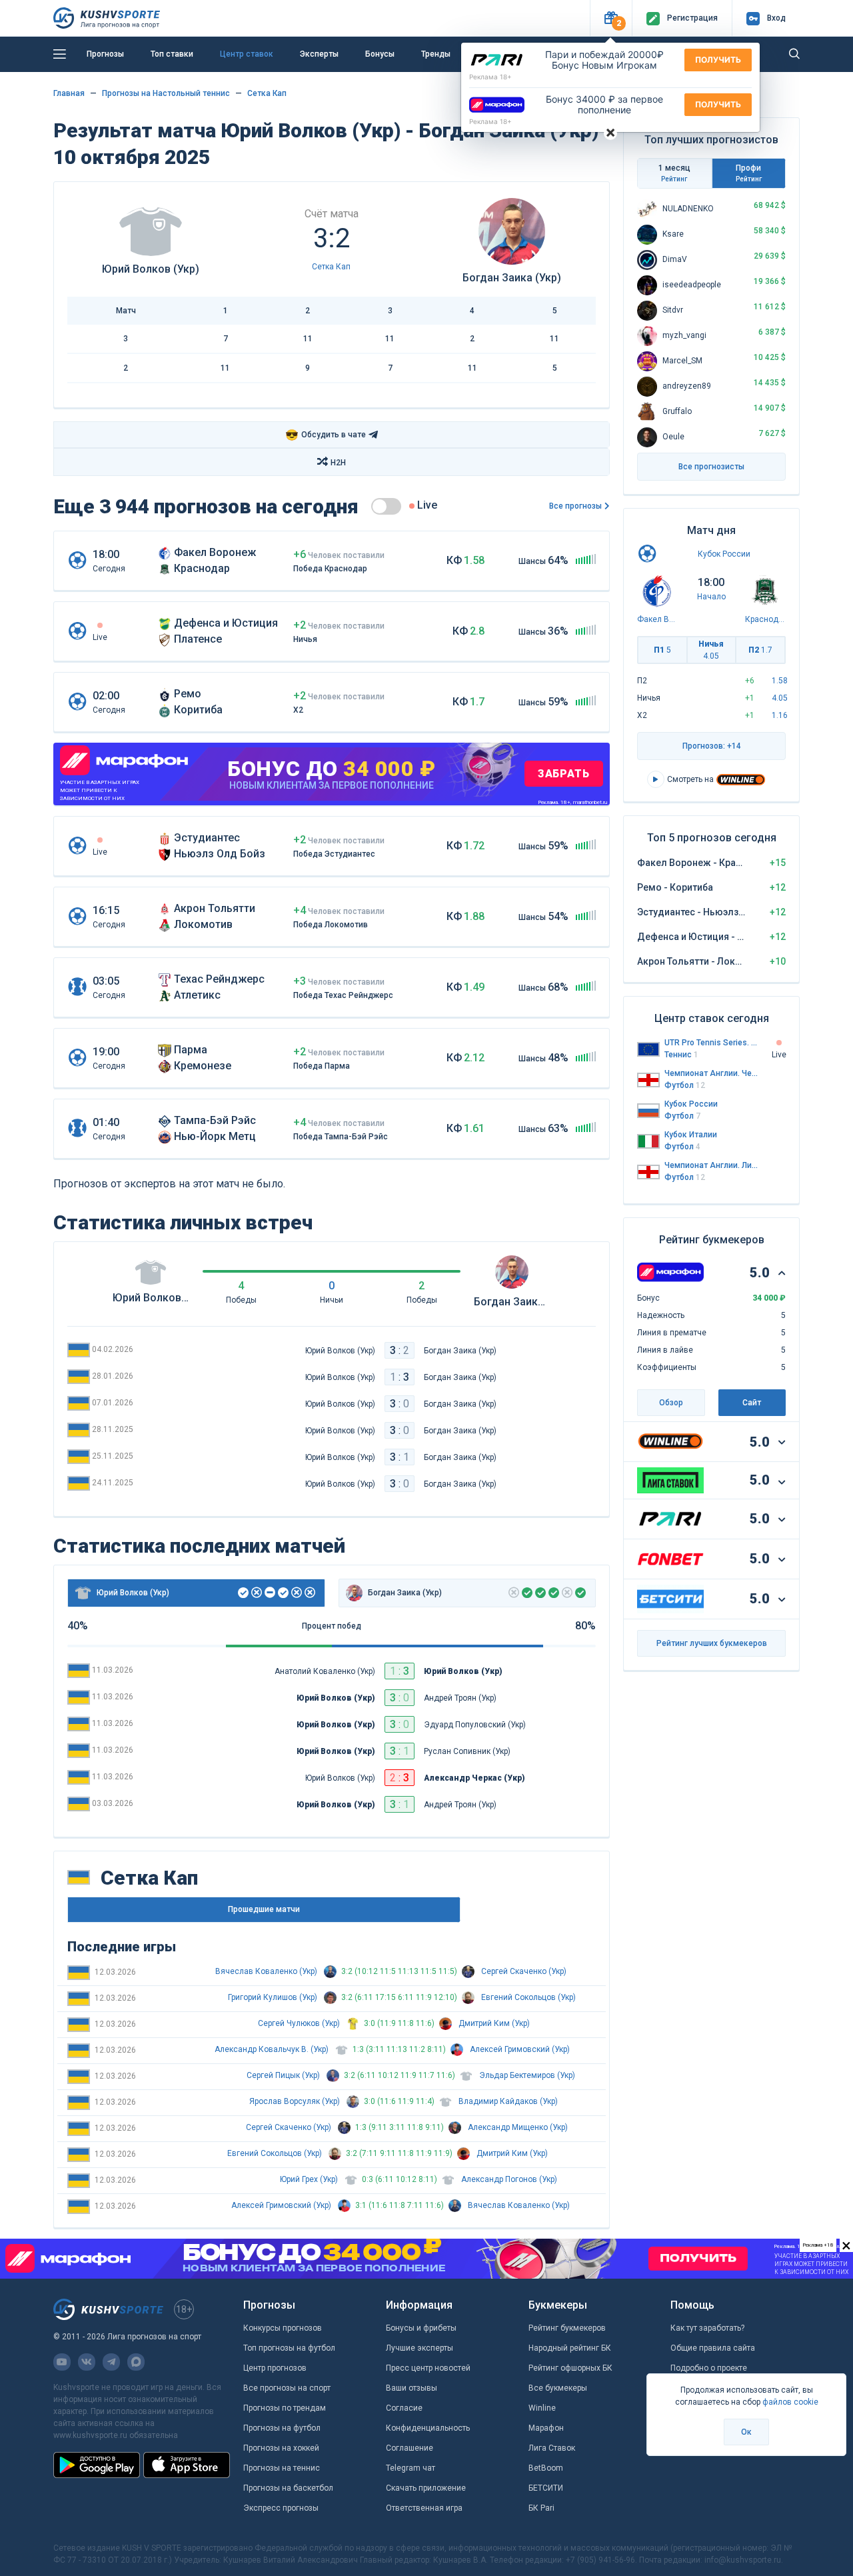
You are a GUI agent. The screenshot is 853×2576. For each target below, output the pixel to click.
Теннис (681, 1055)
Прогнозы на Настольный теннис (166, 93)
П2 (760, 650)
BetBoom (546, 2468)
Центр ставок (247, 54)
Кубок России (724, 554)
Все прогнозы (575, 506)
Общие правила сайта (713, 2348)
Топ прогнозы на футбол (289, 2348)
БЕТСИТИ (546, 2488)
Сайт (752, 1403)
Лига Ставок (552, 2448)
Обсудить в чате (326, 435)
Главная (69, 93)
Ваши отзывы (412, 2388)
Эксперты (319, 54)
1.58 (780, 681)
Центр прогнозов (275, 2368)
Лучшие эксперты (420, 2348)
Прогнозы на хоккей (281, 2448)
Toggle (386, 506)
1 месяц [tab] (674, 173)
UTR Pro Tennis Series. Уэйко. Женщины (712, 1043)
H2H (338, 463)
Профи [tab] (749, 173)
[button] (611, 18)
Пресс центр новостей (428, 2368)
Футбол (685, 1085)
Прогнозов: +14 (712, 746)
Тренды (436, 54)
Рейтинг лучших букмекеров (712, 1643)
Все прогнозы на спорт (287, 2388)
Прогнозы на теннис (282, 2468)
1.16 (780, 715)
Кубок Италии (691, 1135)
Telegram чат (411, 2468)
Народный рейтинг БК (570, 2348)
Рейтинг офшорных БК (570, 2368)
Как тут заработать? (707, 2328)
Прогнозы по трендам (285, 2408)
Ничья (711, 650)
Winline (542, 2408)
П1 (662, 650)
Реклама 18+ (490, 77)
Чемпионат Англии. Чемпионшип (712, 1073)
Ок (746, 2432)
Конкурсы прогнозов (283, 2328)
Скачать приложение (426, 2488)
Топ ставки (172, 54)
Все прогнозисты (711, 467)
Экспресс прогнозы (281, 2508)
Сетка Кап (267, 93)
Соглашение (410, 2448)
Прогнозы (105, 54)
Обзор (671, 1403)
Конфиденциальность (428, 2428)
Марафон (546, 2428)
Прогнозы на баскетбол (288, 2488)
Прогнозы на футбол (282, 2428)
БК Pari (541, 2508)
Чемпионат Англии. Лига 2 (712, 1165)
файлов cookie (790, 2402)
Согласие (404, 2408)
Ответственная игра (424, 2508)
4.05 (780, 698)
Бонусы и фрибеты (421, 2328)
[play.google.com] (97, 2465)
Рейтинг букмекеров (567, 2328)
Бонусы (380, 54)
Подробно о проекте (709, 2368)
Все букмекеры (558, 2388)
